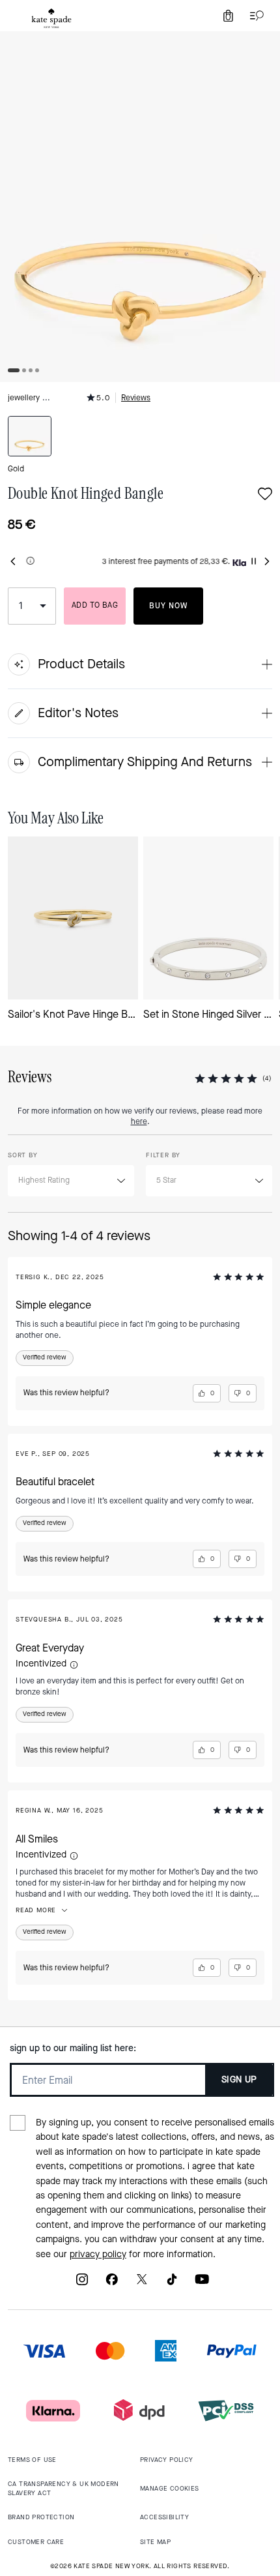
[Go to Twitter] (142, 2284)
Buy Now (168, 606)
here (139, 1121)
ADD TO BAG (95, 605)
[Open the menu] (254, 16)
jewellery (24, 398)
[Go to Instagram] (82, 2284)
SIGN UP (239, 2080)
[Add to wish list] (265, 495)
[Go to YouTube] (202, 2284)
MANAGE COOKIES (170, 2488)
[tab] (51, 18)
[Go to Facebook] (112, 2284)
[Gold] (30, 436)
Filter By (163, 1155)
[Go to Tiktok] (172, 2284)
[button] (74, 1665)
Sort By (23, 1155)
